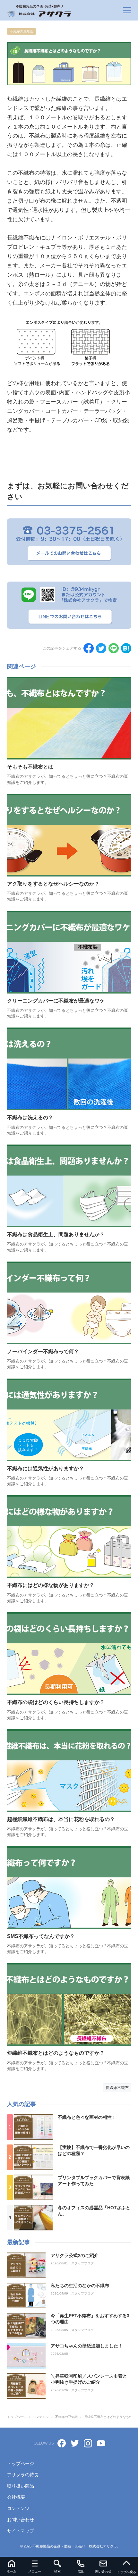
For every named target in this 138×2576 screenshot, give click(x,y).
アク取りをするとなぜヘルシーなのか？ (53, 884)
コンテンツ (18, 2508)
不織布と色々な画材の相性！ (87, 2117)
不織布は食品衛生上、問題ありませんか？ (56, 1234)
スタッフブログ (82, 2263)
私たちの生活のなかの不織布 (80, 2286)
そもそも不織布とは (30, 767)
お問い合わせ (21, 2520)
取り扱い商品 (21, 2486)
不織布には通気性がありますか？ (46, 1468)
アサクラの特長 (23, 2475)
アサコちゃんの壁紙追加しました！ (87, 2346)
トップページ (21, 2463)
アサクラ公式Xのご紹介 (75, 2255)
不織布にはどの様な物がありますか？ (51, 1585)
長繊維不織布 (117, 2088)
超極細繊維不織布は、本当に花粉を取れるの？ (61, 1819)
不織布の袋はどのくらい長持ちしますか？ (56, 1702)
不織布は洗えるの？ (30, 1117)
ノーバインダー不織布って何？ (43, 1351)
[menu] (127, 10)
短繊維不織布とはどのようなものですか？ (56, 2053)
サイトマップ (21, 2531)
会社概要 (16, 2497)
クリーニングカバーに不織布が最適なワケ (56, 1001)
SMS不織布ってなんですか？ (41, 1936)
